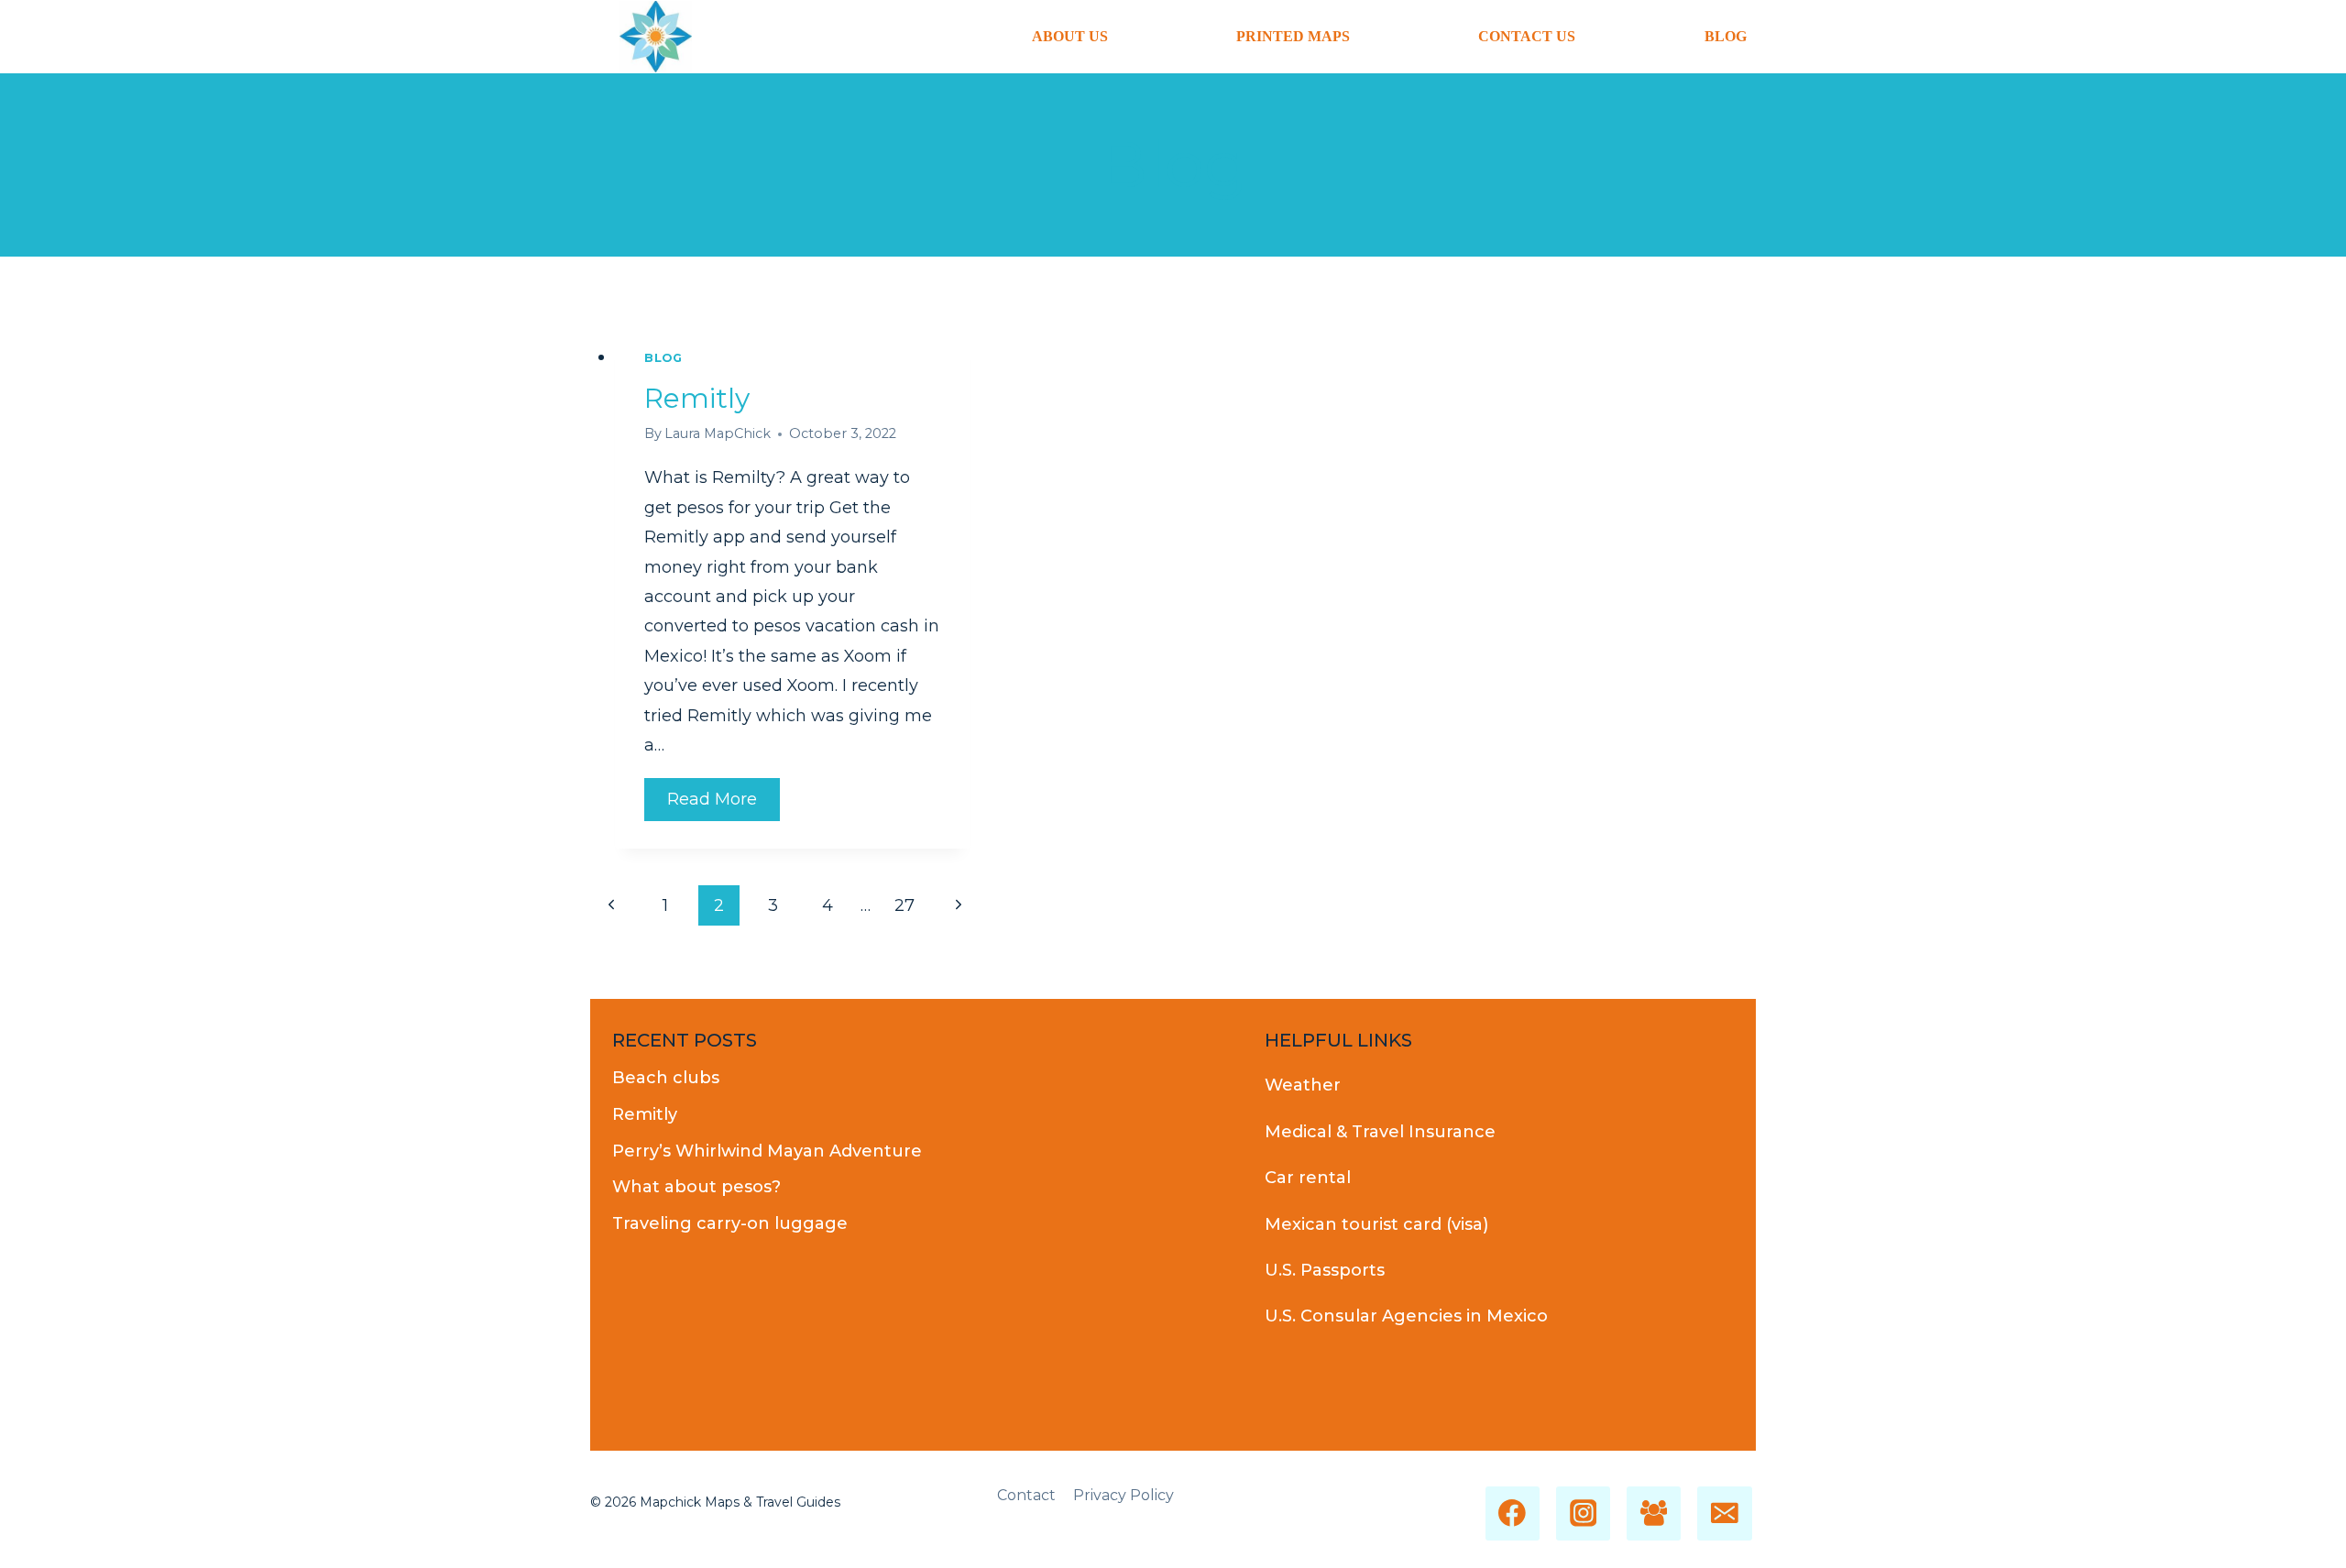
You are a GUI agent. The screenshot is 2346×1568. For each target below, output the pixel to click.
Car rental (1308, 1178)
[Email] (1724, 1513)
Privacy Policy (1124, 1495)
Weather (1303, 1085)
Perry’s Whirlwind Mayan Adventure (767, 1151)
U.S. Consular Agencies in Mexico (1406, 1316)
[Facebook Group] (1654, 1513)
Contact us (1527, 36)
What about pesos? (696, 1187)
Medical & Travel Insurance (1380, 1132)
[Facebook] (1513, 1513)
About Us (1070, 36)
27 (904, 905)
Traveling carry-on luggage (730, 1223)
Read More (724, 799)
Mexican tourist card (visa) (1376, 1224)
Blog (1726, 36)
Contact (1026, 1495)
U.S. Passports (1325, 1270)
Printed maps (1293, 36)
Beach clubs (666, 1078)
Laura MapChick (718, 433)
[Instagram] (1583, 1513)
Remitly (697, 398)
